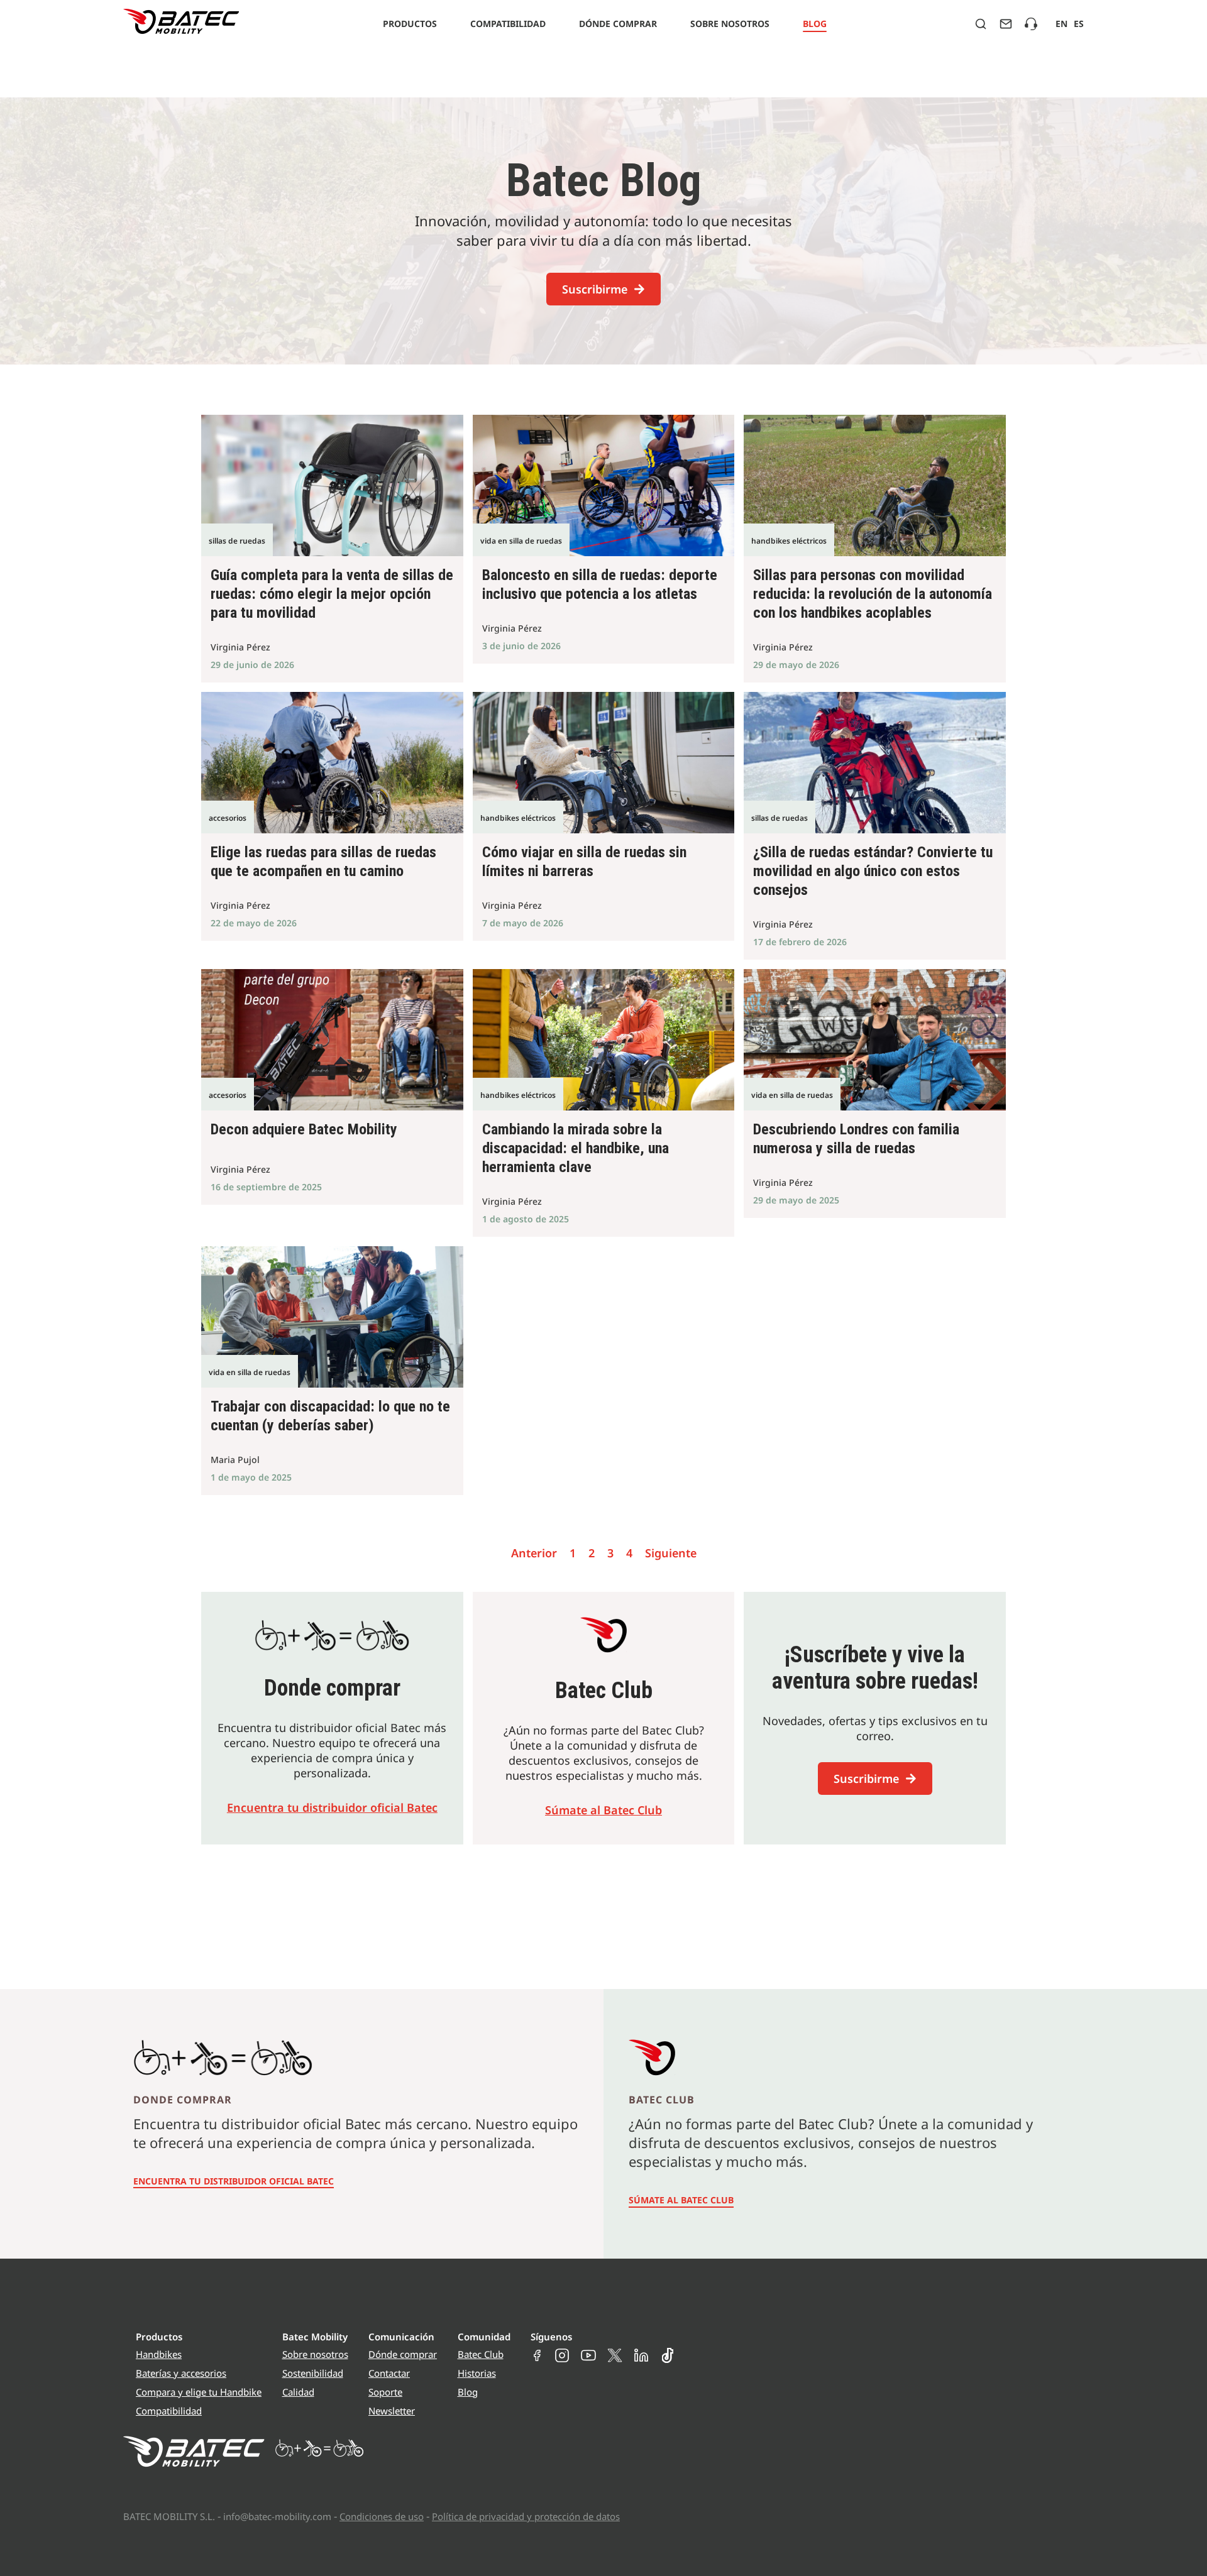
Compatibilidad (508, 24)
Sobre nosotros (730, 24)
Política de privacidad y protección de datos (526, 2516)
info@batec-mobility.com (277, 2516)
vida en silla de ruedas (521, 541)
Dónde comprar (618, 24)
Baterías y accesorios (181, 2373)
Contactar (389, 2373)
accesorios (228, 818)
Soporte (385, 2392)
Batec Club (481, 2354)
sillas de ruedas (237, 541)
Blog (815, 24)
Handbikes (159, 2354)
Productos (410, 24)
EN (1061, 24)
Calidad (298, 2392)
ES (1079, 24)
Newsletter (392, 2411)
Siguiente (671, 1553)
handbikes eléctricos (789, 541)
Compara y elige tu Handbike (199, 2392)
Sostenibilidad (313, 2373)
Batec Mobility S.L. (169, 2516)
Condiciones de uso (382, 2516)
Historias (477, 2373)
